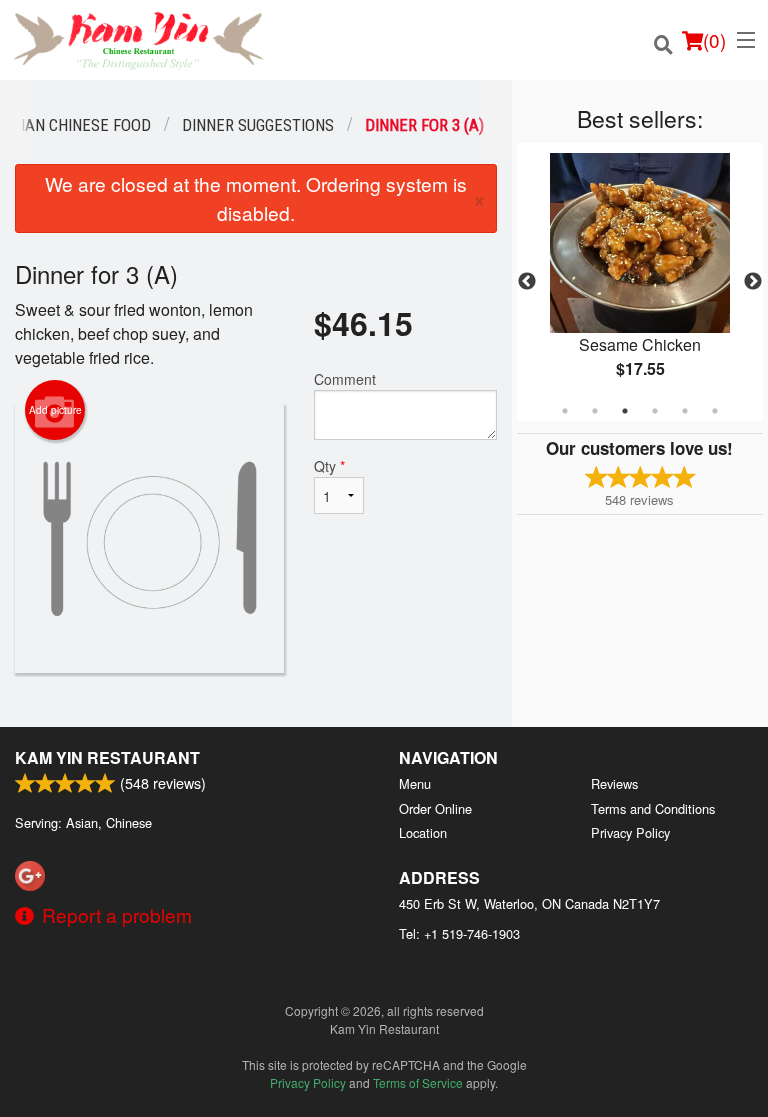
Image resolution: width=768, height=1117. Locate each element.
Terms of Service (418, 1082)
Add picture (55, 410)
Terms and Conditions (653, 808)
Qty (329, 466)
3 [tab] (625, 411)
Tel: (459, 933)
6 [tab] (715, 411)
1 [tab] (565, 411)
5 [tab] (685, 411)
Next (753, 282)
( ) (714, 39)
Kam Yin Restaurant (107, 757)
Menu (415, 783)
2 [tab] (595, 411)
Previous (527, 282)
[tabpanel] (640, 282)
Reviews (614, 783)
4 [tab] (655, 411)
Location (423, 832)
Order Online (435, 808)
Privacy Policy (630, 832)
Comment (345, 379)
